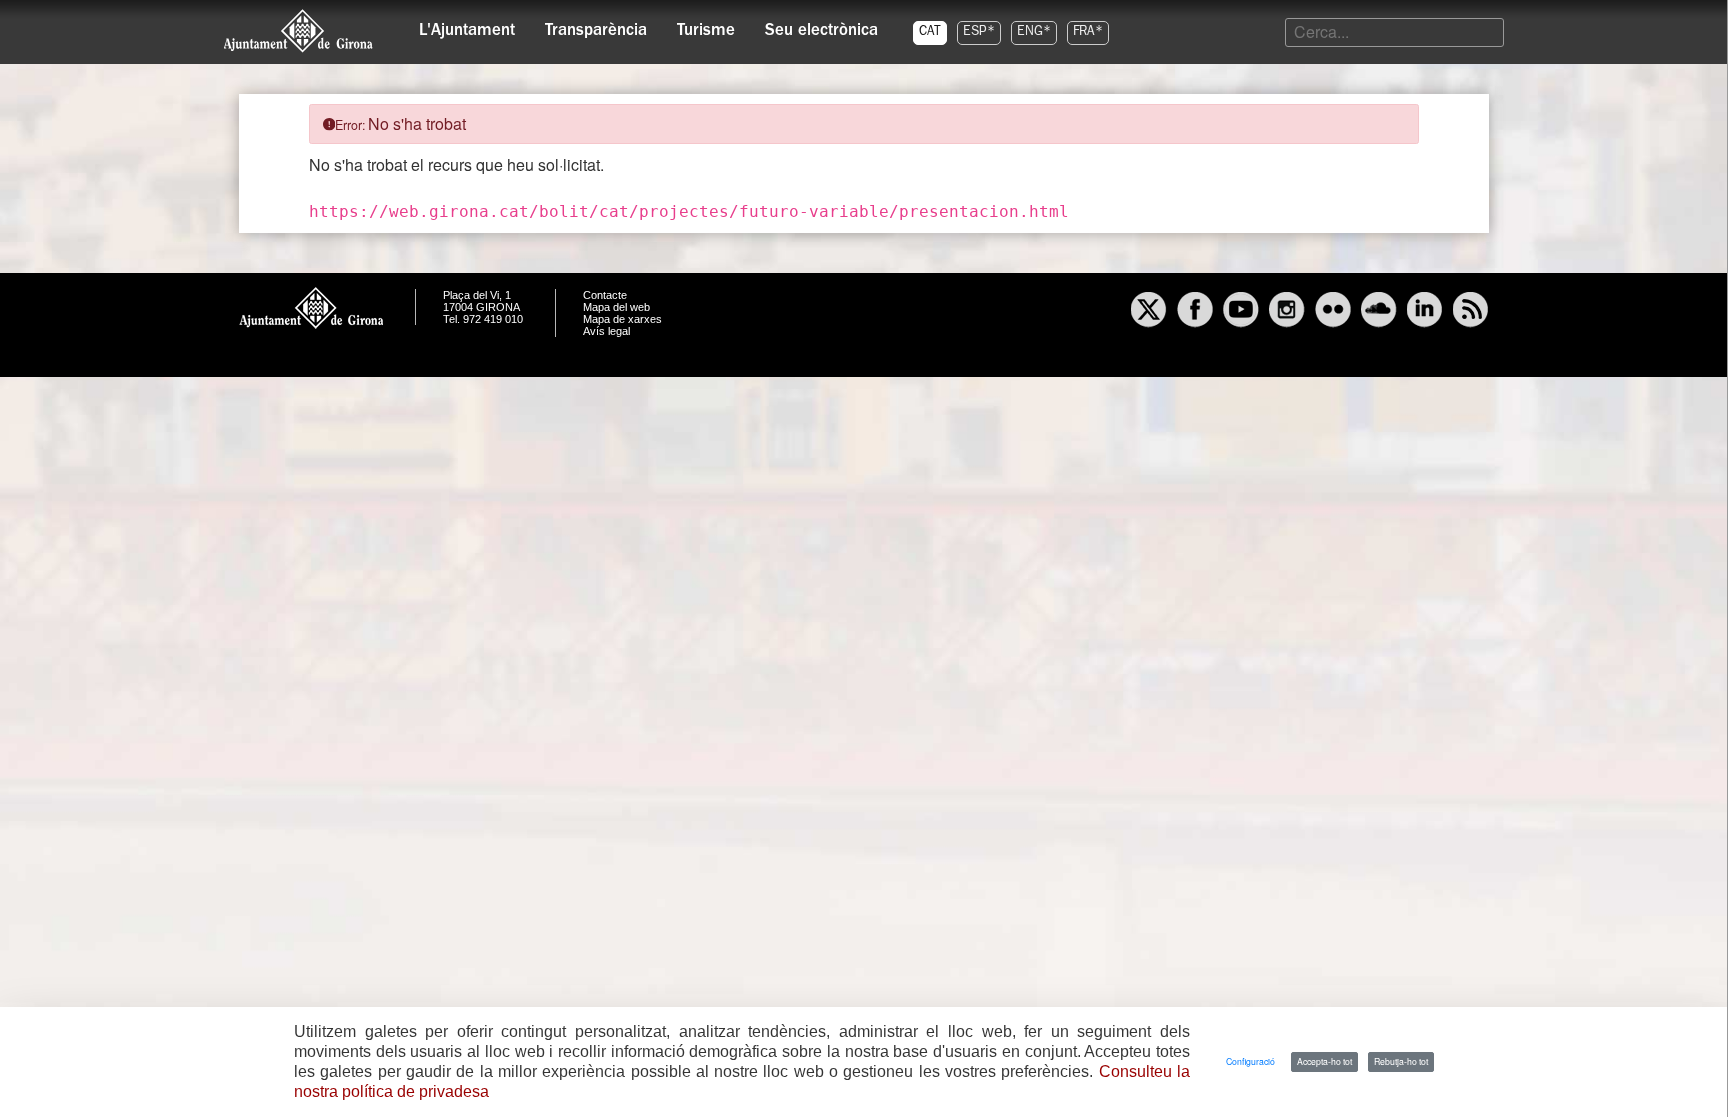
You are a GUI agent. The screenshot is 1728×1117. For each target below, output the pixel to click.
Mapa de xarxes (622, 319)
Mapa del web (616, 307)
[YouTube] (1241, 312)
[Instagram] (1287, 312)
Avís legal (606, 331)
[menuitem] (467, 26)
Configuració (1250, 1061)
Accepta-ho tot (1324, 1061)
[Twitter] (1149, 312)
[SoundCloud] (1379, 312)
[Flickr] (1333, 312)
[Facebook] (1195, 312)
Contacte (605, 295)
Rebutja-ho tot (1401, 1061)
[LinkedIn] (1425, 312)
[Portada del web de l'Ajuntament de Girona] (299, 31)
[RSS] (1471, 312)
